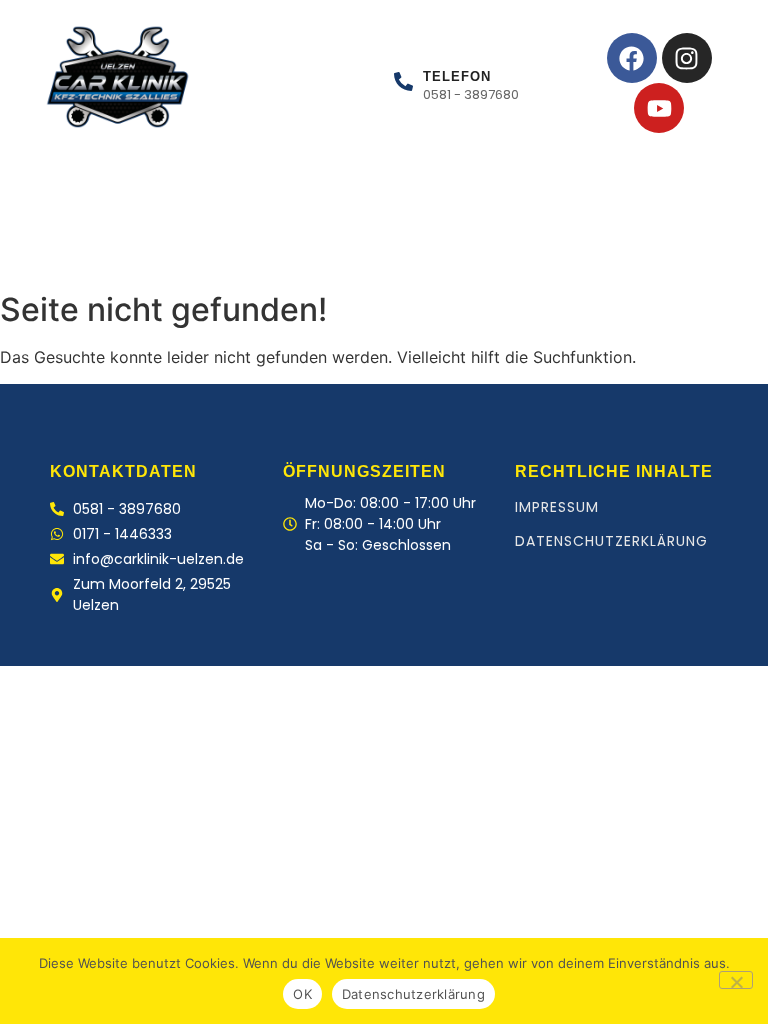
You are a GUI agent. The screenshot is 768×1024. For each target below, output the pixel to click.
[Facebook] (632, 58)
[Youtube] (659, 108)
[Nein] (736, 980)
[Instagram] (687, 58)
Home (60, 249)
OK (302, 994)
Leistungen (165, 249)
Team (269, 249)
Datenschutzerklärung (611, 541)
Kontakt (363, 249)
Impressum (557, 507)
